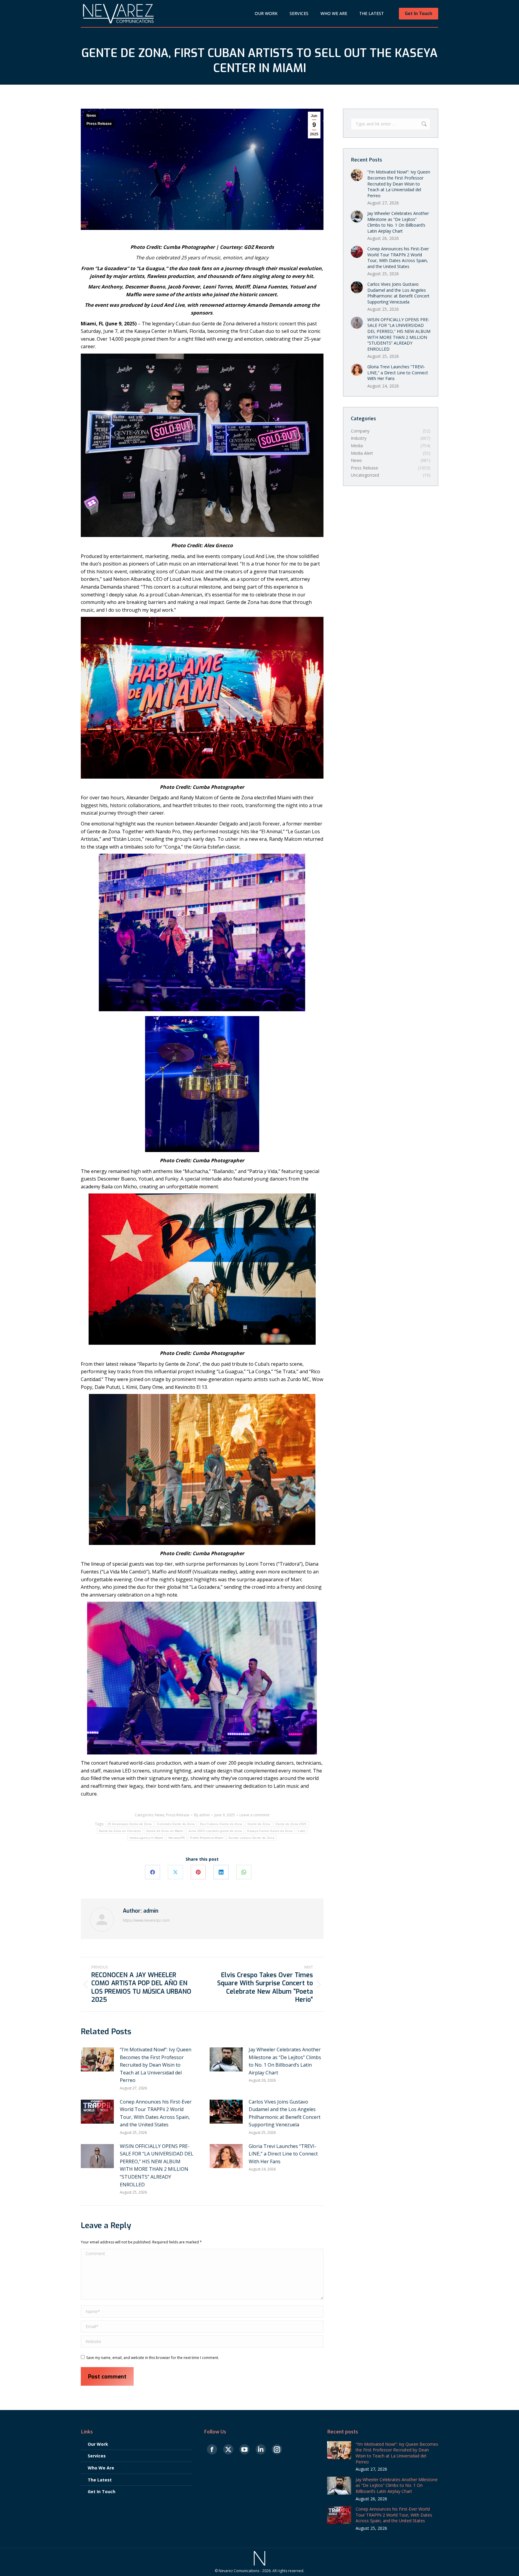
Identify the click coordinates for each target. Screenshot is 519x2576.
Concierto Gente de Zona (176, 1824)
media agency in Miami (146, 1838)
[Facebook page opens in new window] (212, 2450)
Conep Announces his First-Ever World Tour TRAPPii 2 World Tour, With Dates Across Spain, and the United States (156, 2113)
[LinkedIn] (221, 1872)
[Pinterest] (198, 1872)
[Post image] (97, 2059)
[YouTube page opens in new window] (244, 2450)
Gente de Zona (259, 1824)
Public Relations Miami (207, 1838)
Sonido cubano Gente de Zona (252, 1838)
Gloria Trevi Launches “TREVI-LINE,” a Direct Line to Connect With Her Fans (283, 2154)
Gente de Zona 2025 (291, 1824)
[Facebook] (153, 1872)
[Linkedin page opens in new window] (261, 2450)
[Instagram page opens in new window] (277, 2450)
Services (97, 2456)
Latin (302, 1831)
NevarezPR (177, 1838)
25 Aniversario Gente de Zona (130, 1824)
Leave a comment (254, 1815)
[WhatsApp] (244, 1872)
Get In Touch (102, 2492)
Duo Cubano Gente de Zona (221, 1824)
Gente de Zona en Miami (165, 1831)
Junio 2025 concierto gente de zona (215, 1831)
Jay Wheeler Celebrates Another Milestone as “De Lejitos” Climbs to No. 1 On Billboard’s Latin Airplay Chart (285, 2061)
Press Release (99, 124)
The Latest (100, 2480)
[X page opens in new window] (228, 2450)
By (202, 1815)
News (91, 116)
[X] (175, 1872)
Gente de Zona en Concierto (120, 1831)
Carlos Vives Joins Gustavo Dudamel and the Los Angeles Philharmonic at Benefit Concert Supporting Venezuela (285, 2113)
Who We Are (101, 2468)
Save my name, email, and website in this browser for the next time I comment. (153, 2358)
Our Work (98, 2444)
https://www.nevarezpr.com (146, 1920)
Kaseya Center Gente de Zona (270, 1831)
